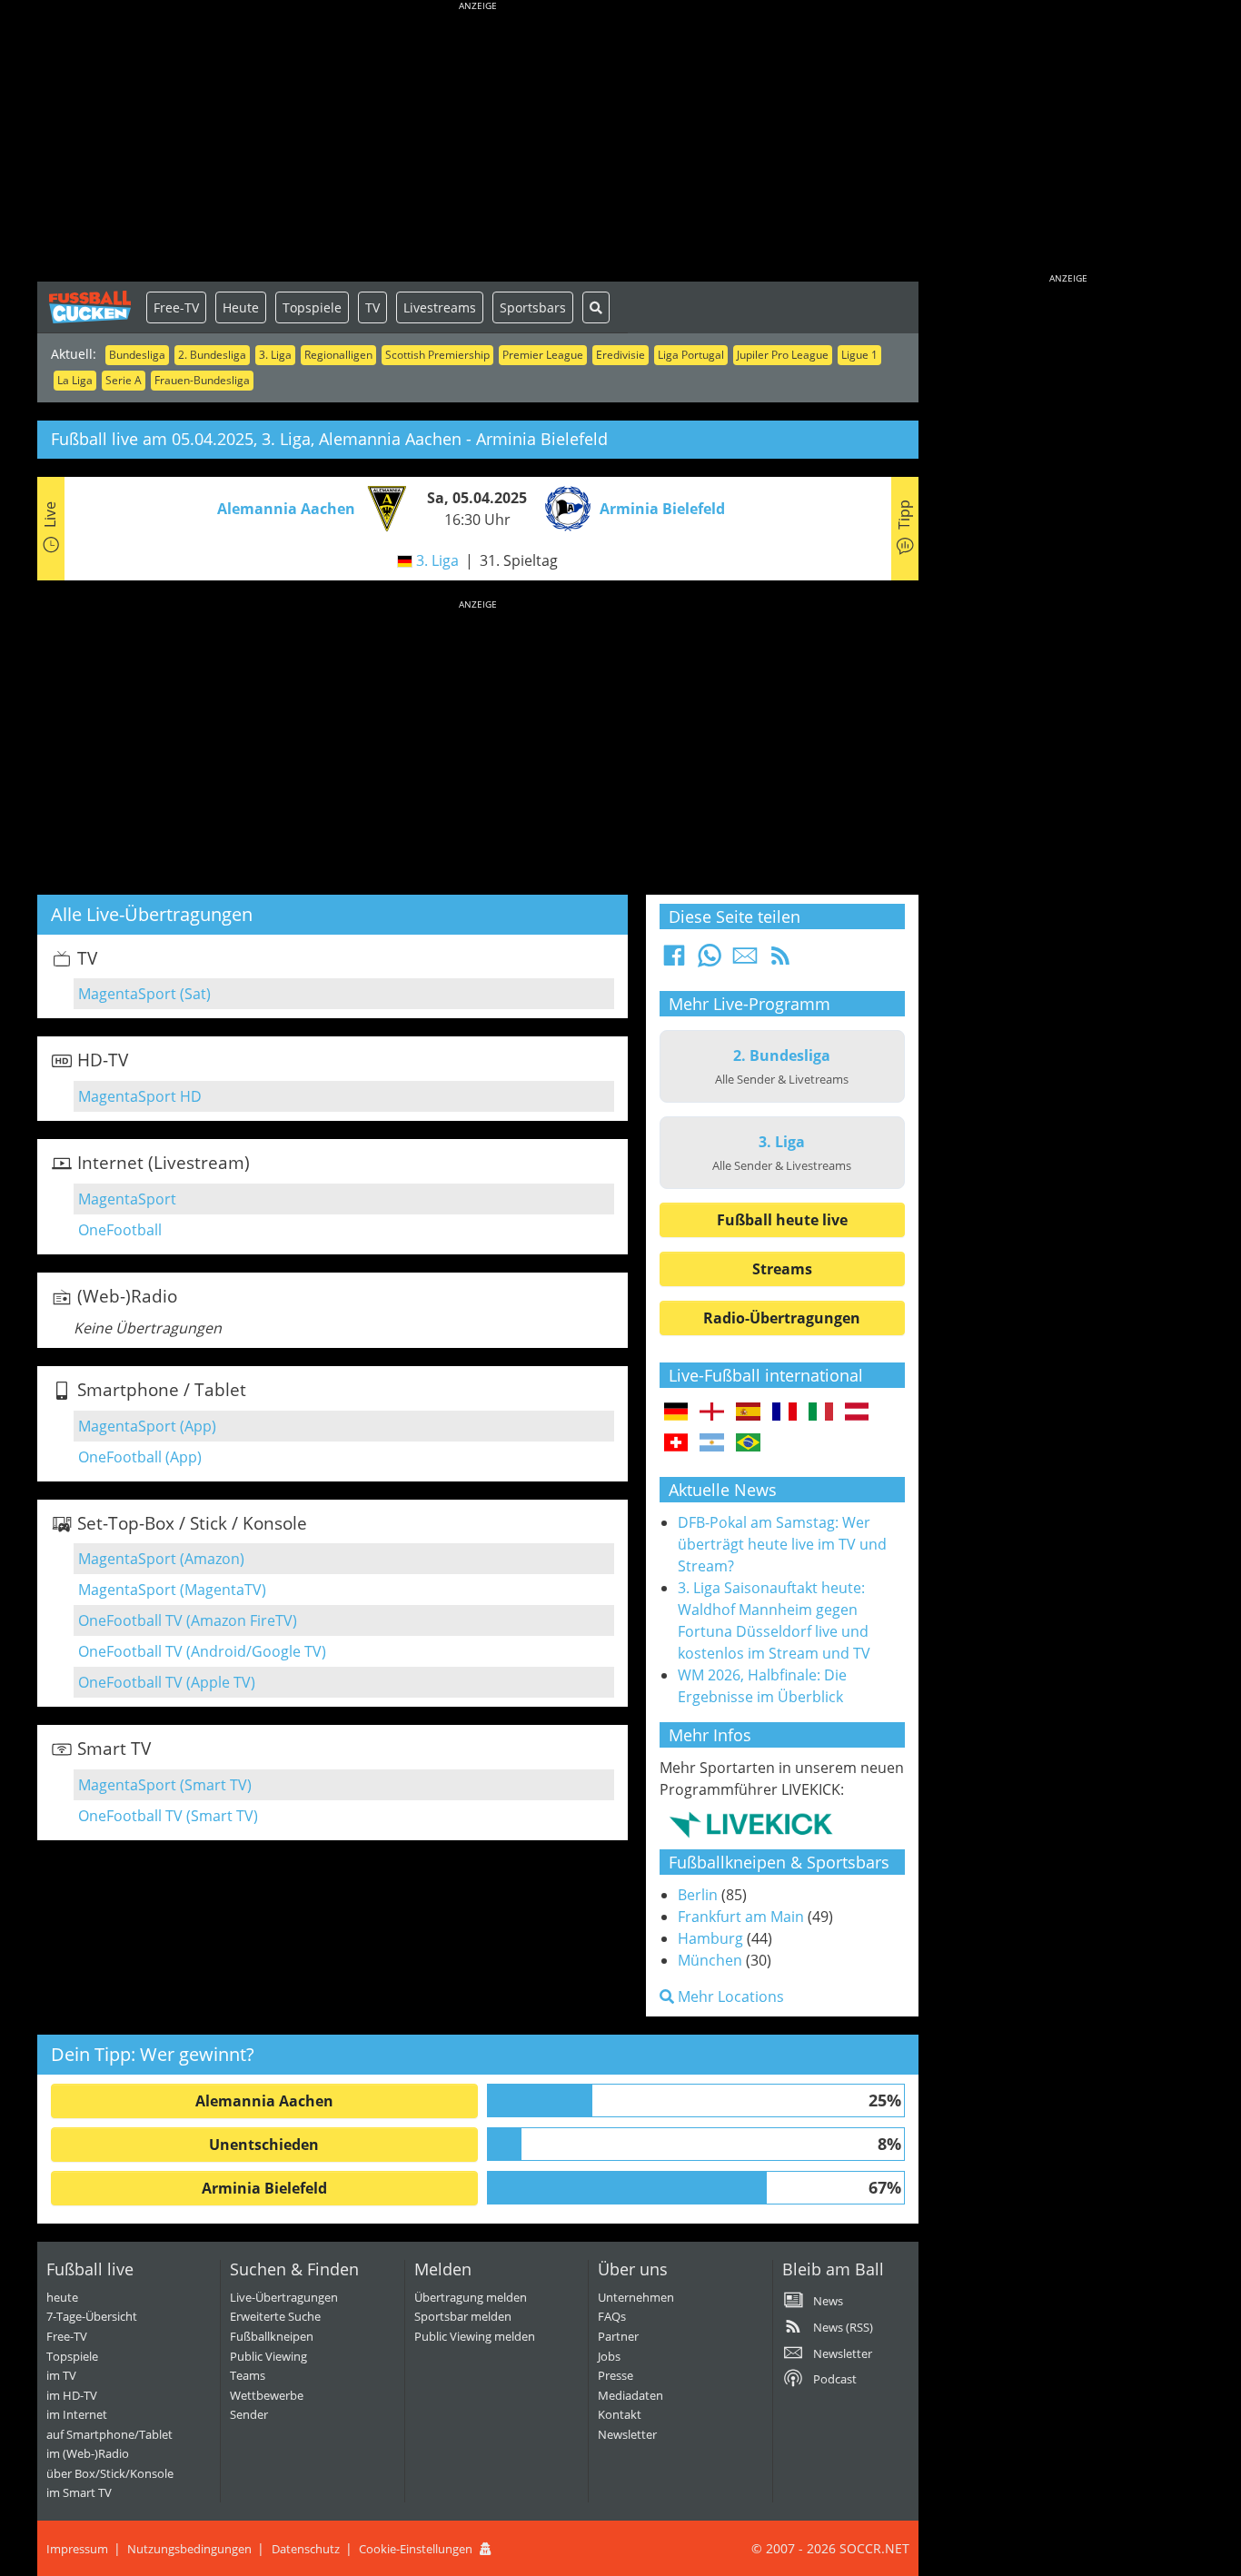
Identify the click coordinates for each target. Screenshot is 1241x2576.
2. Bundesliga (212, 355)
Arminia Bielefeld (264, 2188)
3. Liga (275, 355)
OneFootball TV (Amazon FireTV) (188, 1620)
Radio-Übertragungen (782, 1318)
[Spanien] (748, 1412)
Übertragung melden (471, 2297)
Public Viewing (268, 2356)
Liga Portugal (691, 355)
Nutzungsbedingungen (189, 2549)
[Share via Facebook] (674, 961)
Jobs (609, 2356)
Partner (618, 2336)
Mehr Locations (729, 1996)
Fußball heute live (782, 1220)
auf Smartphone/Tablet (109, 2434)
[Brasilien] (748, 1443)
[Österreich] (857, 1412)
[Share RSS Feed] (780, 961)
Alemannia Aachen (264, 2101)
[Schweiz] (676, 1443)
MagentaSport (127, 1199)
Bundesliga (137, 355)
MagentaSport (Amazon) (161, 1559)
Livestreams (440, 307)
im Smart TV (79, 2492)
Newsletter (627, 2434)
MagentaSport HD (140, 1096)
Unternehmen (636, 2297)
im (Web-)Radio (88, 2453)
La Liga (75, 380)
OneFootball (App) (140, 1457)
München (710, 1960)
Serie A (124, 380)
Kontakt (620, 2414)
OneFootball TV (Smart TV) (168, 1816)
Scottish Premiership (437, 355)
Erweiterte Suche (275, 2316)
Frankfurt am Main (741, 1917)
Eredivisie (620, 355)
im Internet (77, 2414)
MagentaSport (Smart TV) (165, 1785)
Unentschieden (264, 2145)
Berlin (698, 1895)
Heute (241, 307)
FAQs (612, 2316)
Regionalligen (338, 355)
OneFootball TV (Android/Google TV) (202, 1651)
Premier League (543, 355)
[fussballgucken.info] (92, 307)
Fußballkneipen (272, 2336)
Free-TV (176, 307)
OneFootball (120, 1230)
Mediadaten (630, 2395)
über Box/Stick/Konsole (110, 2473)
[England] (712, 1412)
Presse (616, 2375)
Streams (782, 1269)
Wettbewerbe (267, 2395)
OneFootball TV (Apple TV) (167, 1682)
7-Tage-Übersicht (92, 2316)
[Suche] (596, 307)
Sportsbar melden (463, 2316)
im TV (61, 2375)
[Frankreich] (784, 1412)
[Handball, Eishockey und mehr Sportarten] (751, 1824)
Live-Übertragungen (284, 2297)
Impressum (77, 2549)
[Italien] (821, 1412)
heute (62, 2297)
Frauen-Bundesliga (202, 380)
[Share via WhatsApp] (710, 961)
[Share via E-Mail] (745, 961)
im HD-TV (72, 2395)
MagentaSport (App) (147, 1426)
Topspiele (312, 307)
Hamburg (710, 1938)
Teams (248, 2375)
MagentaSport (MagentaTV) (172, 1590)
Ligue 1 (859, 355)
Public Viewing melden (475, 2336)
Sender (249, 2414)
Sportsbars (533, 307)
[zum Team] (382, 507)
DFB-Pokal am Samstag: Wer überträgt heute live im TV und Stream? (782, 1544)
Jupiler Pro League (783, 355)
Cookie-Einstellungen (416, 2549)
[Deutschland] (676, 1412)
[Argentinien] (712, 1443)
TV (372, 307)
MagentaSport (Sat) (144, 994)
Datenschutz (306, 2549)
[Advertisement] (478, 145)
